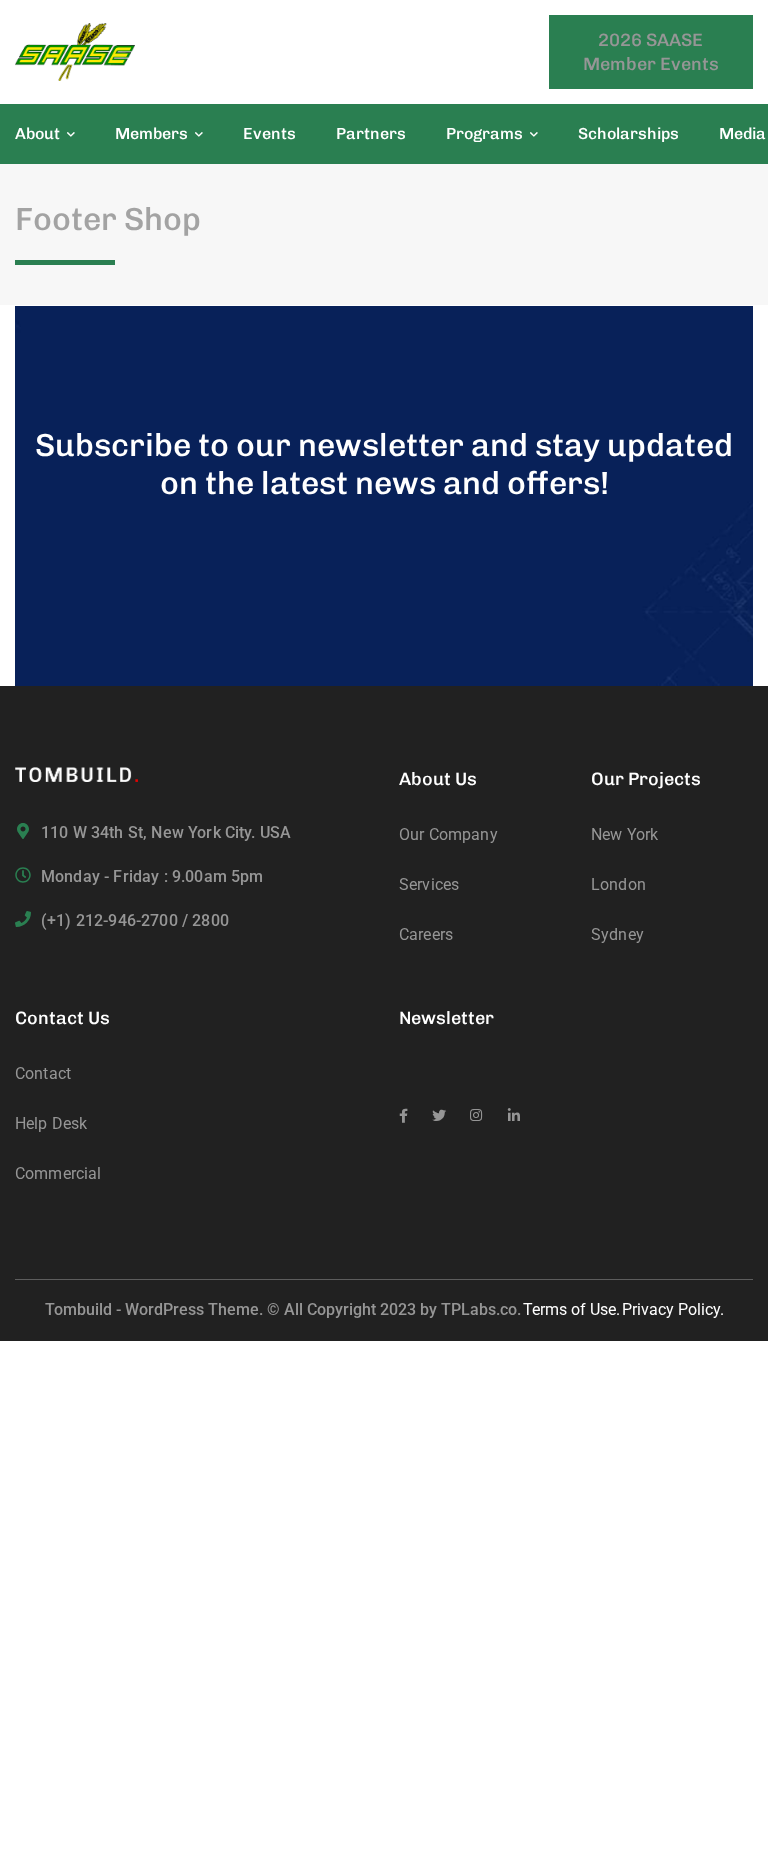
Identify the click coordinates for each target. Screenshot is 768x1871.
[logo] (75, 50)
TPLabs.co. (481, 1309)
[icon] (403, 1116)
